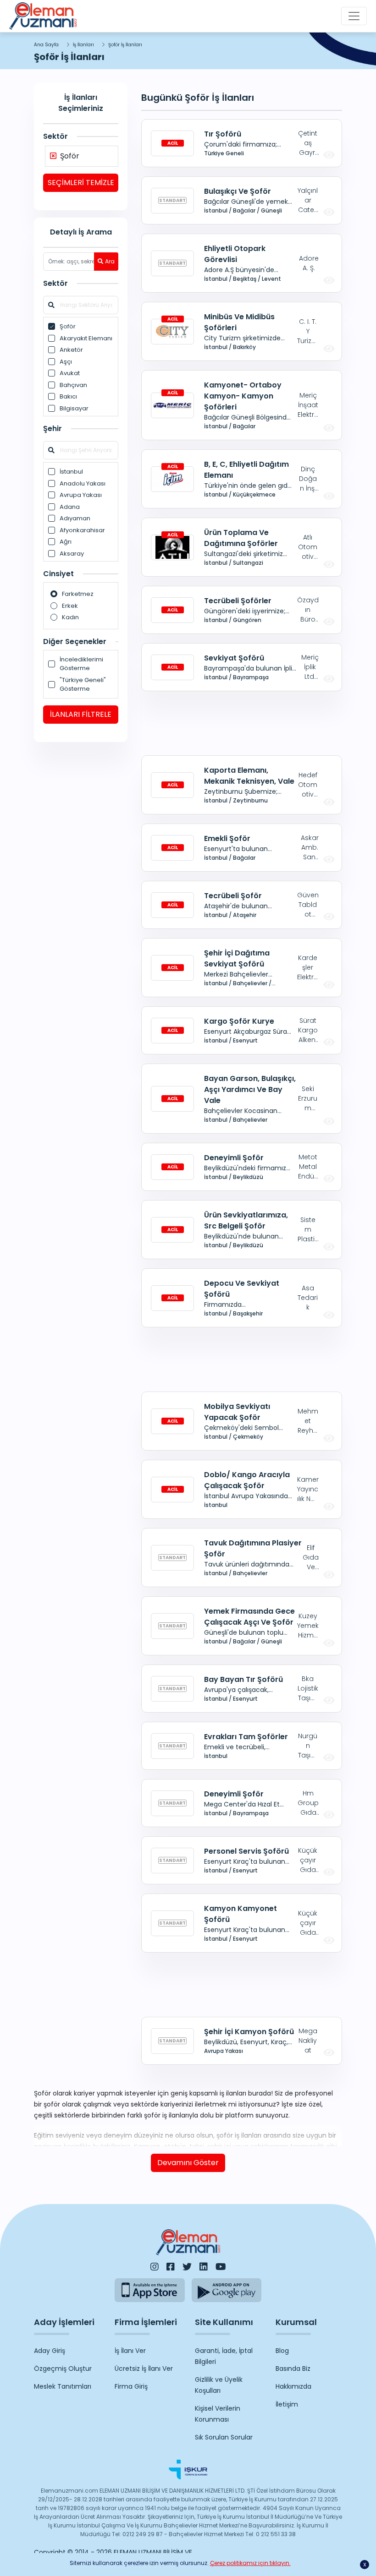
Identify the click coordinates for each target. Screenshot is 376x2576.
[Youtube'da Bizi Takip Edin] (221, 2267)
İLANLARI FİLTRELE (81, 714)
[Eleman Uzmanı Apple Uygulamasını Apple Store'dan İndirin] (150, 2290)
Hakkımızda (293, 2386)
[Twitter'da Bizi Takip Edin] (187, 2267)
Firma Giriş (131, 2386)
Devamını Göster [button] (188, 2163)
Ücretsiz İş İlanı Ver (144, 2369)
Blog (282, 2351)
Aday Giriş (50, 2351)
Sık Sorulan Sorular (224, 2437)
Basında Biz (293, 2369)
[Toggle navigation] (354, 16)
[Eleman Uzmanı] (43, 16)
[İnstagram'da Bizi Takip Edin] (155, 2267)
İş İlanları (83, 45)
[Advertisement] (242, 723)
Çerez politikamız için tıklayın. (250, 2563)
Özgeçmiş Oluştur (63, 2369)
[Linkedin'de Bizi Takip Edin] (204, 2267)
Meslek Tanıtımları (63, 2386)
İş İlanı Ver (130, 2351)
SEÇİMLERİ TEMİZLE (81, 183)
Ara (110, 261)
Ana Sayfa (46, 45)
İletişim (287, 2404)
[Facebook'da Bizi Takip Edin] (171, 2267)
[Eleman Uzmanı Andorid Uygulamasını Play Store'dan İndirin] (227, 2290)
